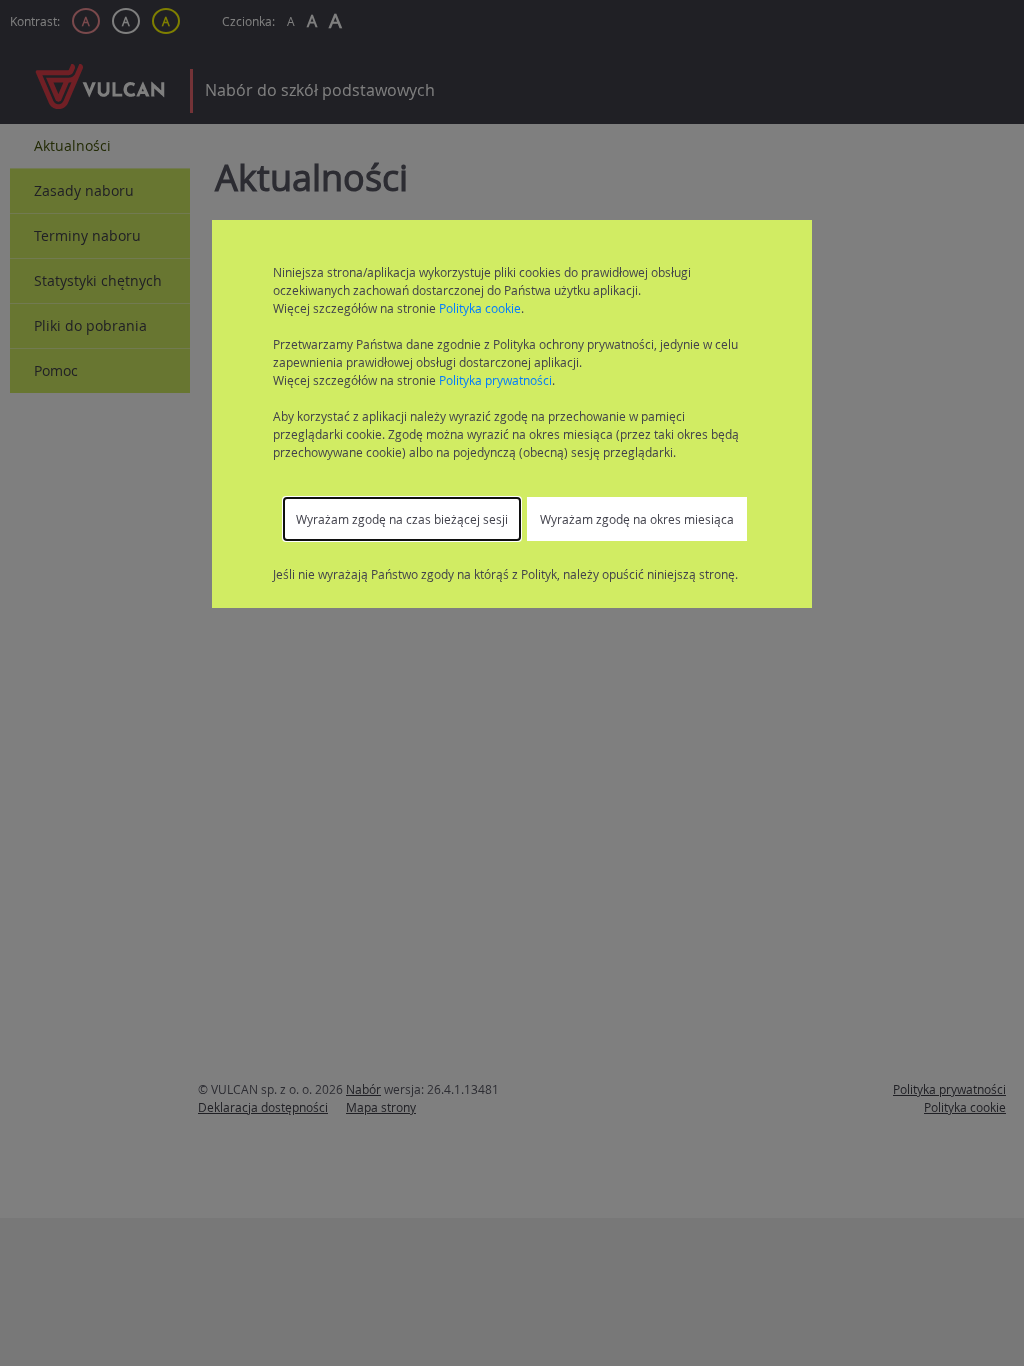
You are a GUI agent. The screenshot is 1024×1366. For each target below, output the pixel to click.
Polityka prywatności (495, 380)
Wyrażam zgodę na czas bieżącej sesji (402, 519)
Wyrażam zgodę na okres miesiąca (637, 519)
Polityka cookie (480, 308)
